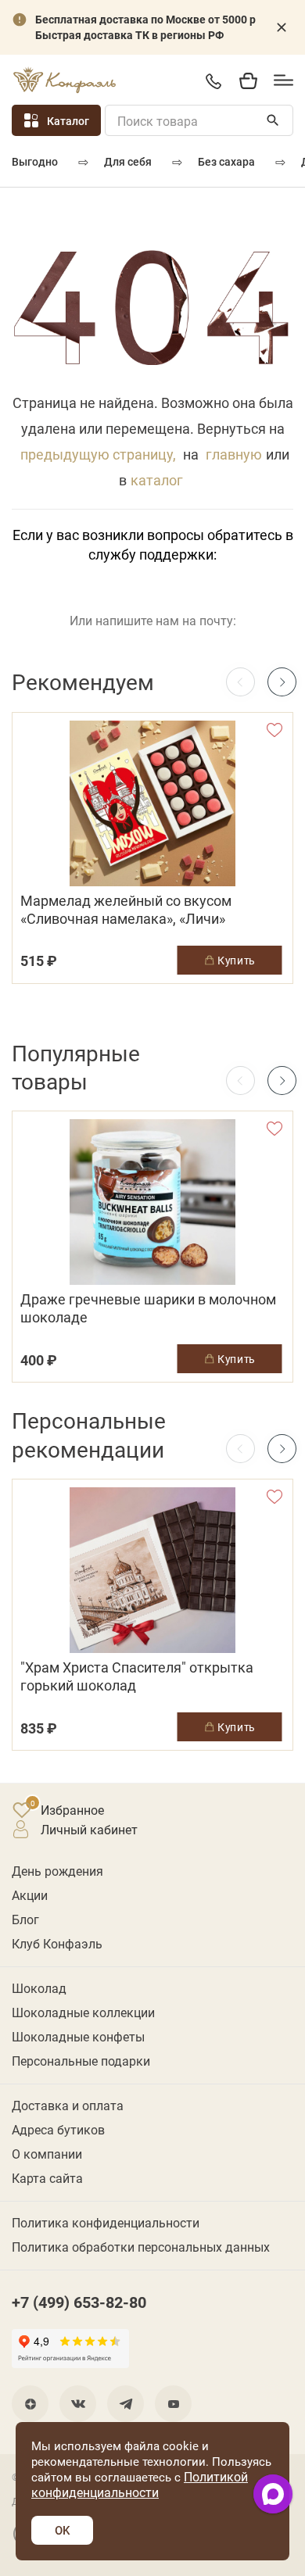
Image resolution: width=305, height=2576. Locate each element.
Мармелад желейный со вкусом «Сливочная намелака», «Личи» (126, 910)
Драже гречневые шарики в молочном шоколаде (148, 1308)
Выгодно (35, 161)
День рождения (57, 1871)
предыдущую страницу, (98, 454)
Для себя (128, 161)
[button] (282, 682)
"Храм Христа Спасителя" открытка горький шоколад (137, 1676)
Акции (30, 1895)
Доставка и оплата (68, 2105)
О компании (47, 2154)
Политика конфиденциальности (106, 2222)
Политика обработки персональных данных (141, 2247)
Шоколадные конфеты (78, 2036)
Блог (25, 1919)
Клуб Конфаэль (57, 1943)
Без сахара (226, 161)
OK (62, 2530)
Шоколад (39, 1988)
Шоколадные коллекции (83, 2012)
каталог (157, 480)
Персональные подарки (81, 2061)
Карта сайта (47, 2178)
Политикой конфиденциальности (140, 2484)
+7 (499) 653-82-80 (213, 81)
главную (234, 454)
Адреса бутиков (58, 2129)
